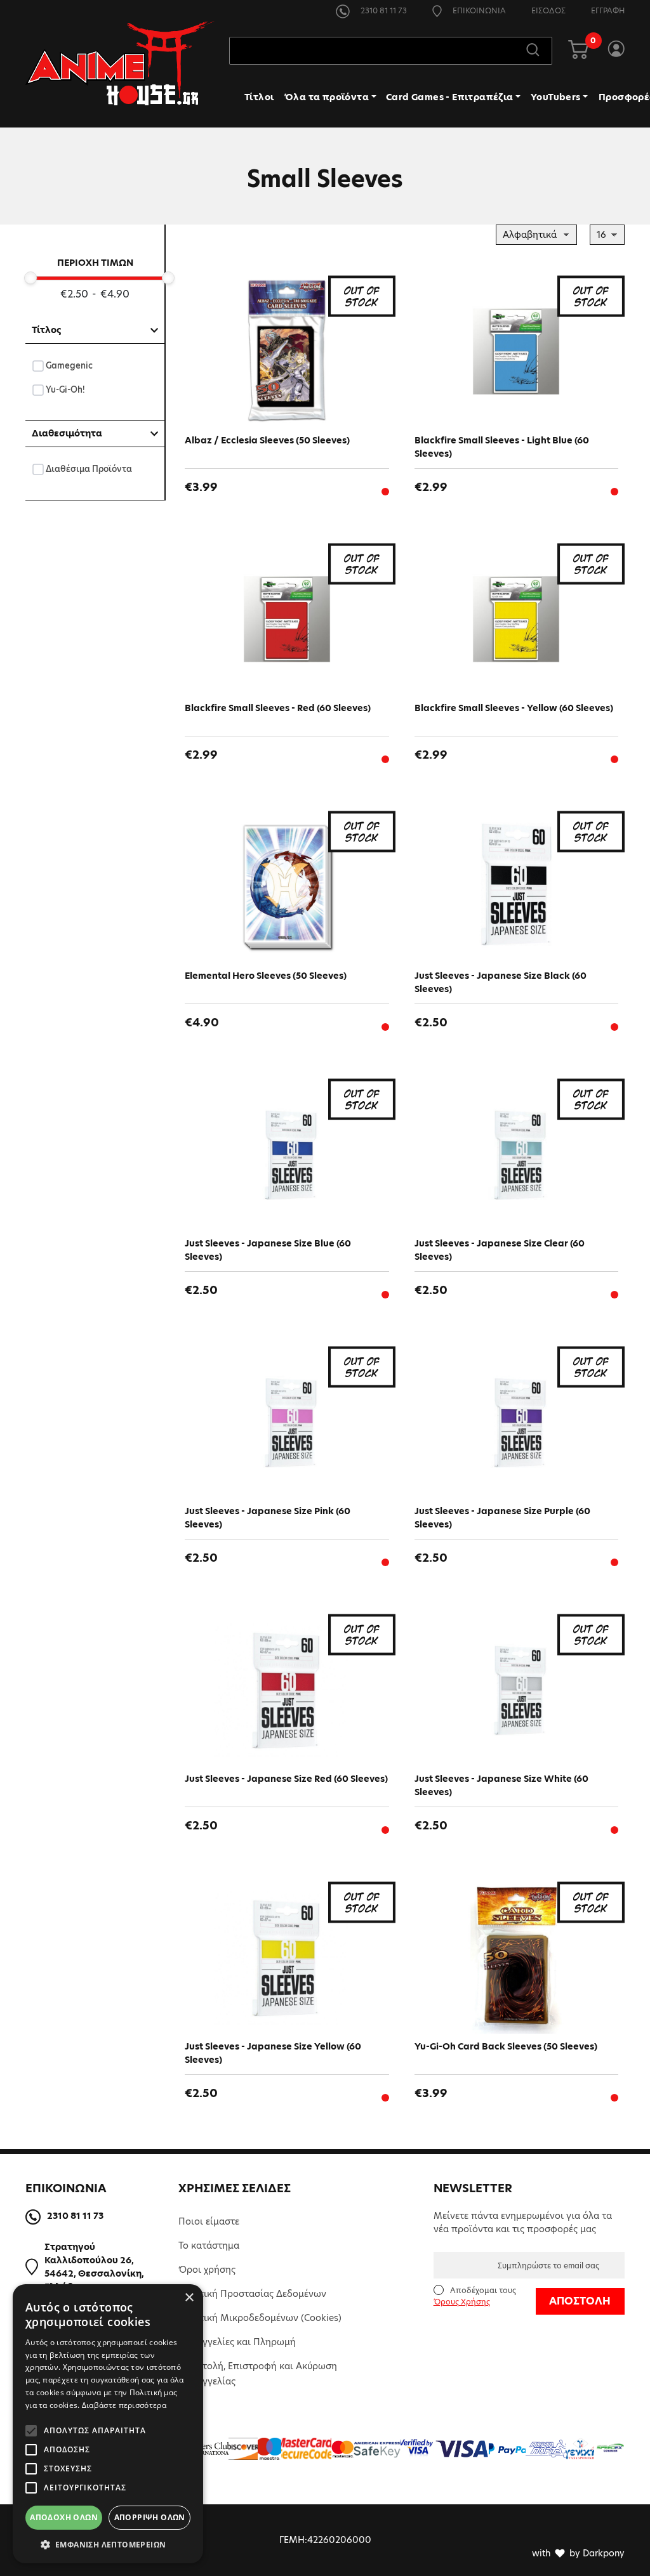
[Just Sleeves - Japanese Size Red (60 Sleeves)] (287, 1690)
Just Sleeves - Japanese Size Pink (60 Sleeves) (268, 1518)
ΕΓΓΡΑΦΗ (608, 10)
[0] (578, 51)
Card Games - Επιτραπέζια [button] (450, 97)
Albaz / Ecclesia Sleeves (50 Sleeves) (267, 440)
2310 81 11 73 (383, 10)
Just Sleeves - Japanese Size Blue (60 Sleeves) (268, 1250)
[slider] (30, 278)
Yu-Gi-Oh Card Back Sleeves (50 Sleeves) (506, 2046)
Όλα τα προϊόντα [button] (327, 97)
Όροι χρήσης (207, 2270)
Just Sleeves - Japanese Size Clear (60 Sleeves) (500, 1250)
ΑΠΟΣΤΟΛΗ (580, 2301)
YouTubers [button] (556, 97)
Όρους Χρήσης (462, 2302)
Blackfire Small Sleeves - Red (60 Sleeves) (278, 708)
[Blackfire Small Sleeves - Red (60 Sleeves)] (287, 619)
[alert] (108, 2424)
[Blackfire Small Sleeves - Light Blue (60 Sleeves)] (517, 351)
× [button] (189, 2298)
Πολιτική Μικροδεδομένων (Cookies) (260, 2318)
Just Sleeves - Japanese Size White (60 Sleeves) (501, 1785)
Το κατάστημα (209, 2246)
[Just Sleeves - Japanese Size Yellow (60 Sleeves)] (287, 1958)
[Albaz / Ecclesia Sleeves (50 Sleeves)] (287, 351)
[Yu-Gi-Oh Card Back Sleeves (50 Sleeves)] (517, 1958)
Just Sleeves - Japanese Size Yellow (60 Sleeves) (273, 2053)
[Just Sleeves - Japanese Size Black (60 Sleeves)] (517, 887)
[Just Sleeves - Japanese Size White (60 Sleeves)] (517, 1690)
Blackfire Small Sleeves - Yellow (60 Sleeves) (514, 708)
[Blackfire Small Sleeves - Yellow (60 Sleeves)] (517, 619)
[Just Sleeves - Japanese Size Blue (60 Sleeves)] (287, 1154)
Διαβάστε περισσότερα (124, 2405)
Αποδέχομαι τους (475, 2296)
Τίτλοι (259, 97)
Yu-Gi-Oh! (66, 389)
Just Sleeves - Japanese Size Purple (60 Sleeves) (502, 1518)
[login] (616, 51)
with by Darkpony (578, 2553)
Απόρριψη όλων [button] (150, 2517)
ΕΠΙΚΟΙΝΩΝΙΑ (478, 10)
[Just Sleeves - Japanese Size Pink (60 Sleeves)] (287, 1422)
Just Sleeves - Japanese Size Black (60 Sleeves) (501, 982)
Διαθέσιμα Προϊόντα (89, 469)
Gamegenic (70, 365)
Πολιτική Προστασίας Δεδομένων (252, 2294)
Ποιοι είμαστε (209, 2221)
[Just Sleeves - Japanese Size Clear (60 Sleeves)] (517, 1154)
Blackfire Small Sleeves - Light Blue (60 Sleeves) (502, 447)
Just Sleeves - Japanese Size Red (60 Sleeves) (286, 1779)
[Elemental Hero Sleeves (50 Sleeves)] (287, 887)
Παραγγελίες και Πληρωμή (237, 2342)
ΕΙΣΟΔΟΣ (548, 10)
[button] (108, 2544)
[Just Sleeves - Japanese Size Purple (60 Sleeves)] (517, 1422)
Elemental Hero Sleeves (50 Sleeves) (266, 976)
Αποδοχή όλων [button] (64, 2517)
